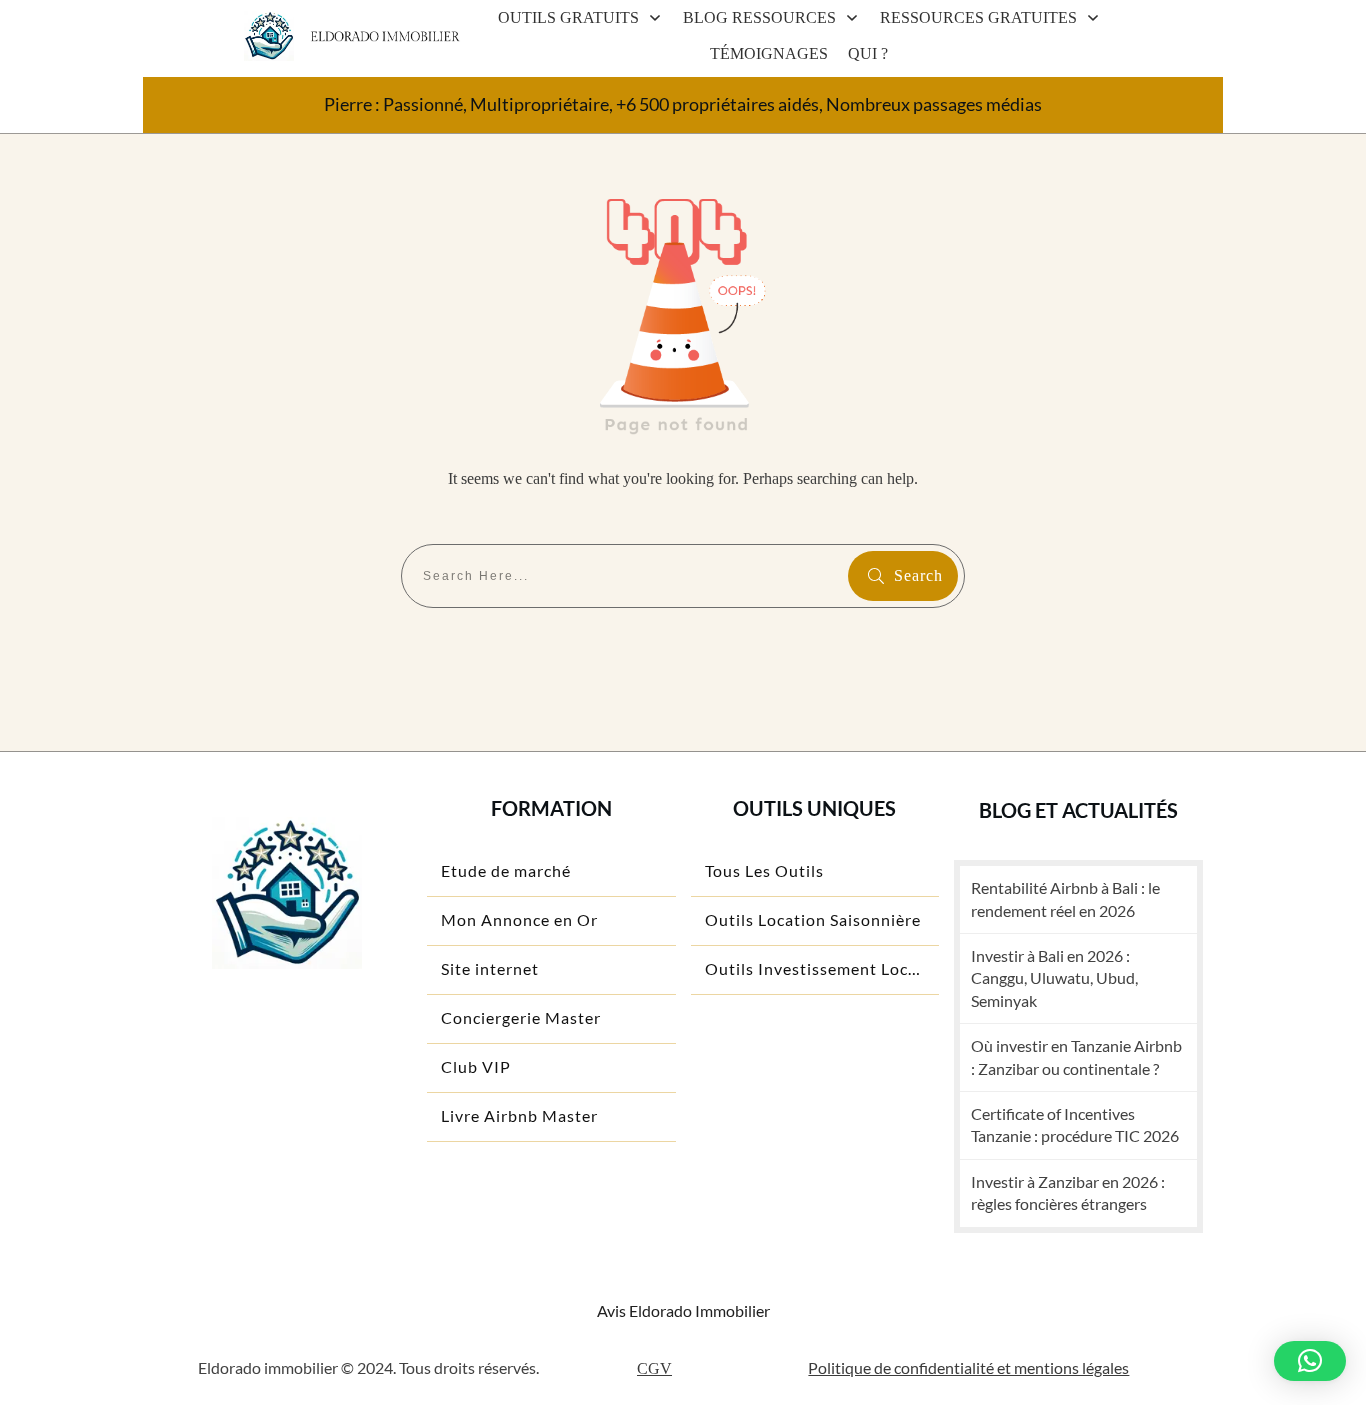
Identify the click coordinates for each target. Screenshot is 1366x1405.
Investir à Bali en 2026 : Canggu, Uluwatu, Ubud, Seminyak (1054, 978)
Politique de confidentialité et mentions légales (968, 1367)
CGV (654, 1368)
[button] (1310, 1361)
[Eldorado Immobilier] (269, 36)
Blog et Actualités (1078, 810)
